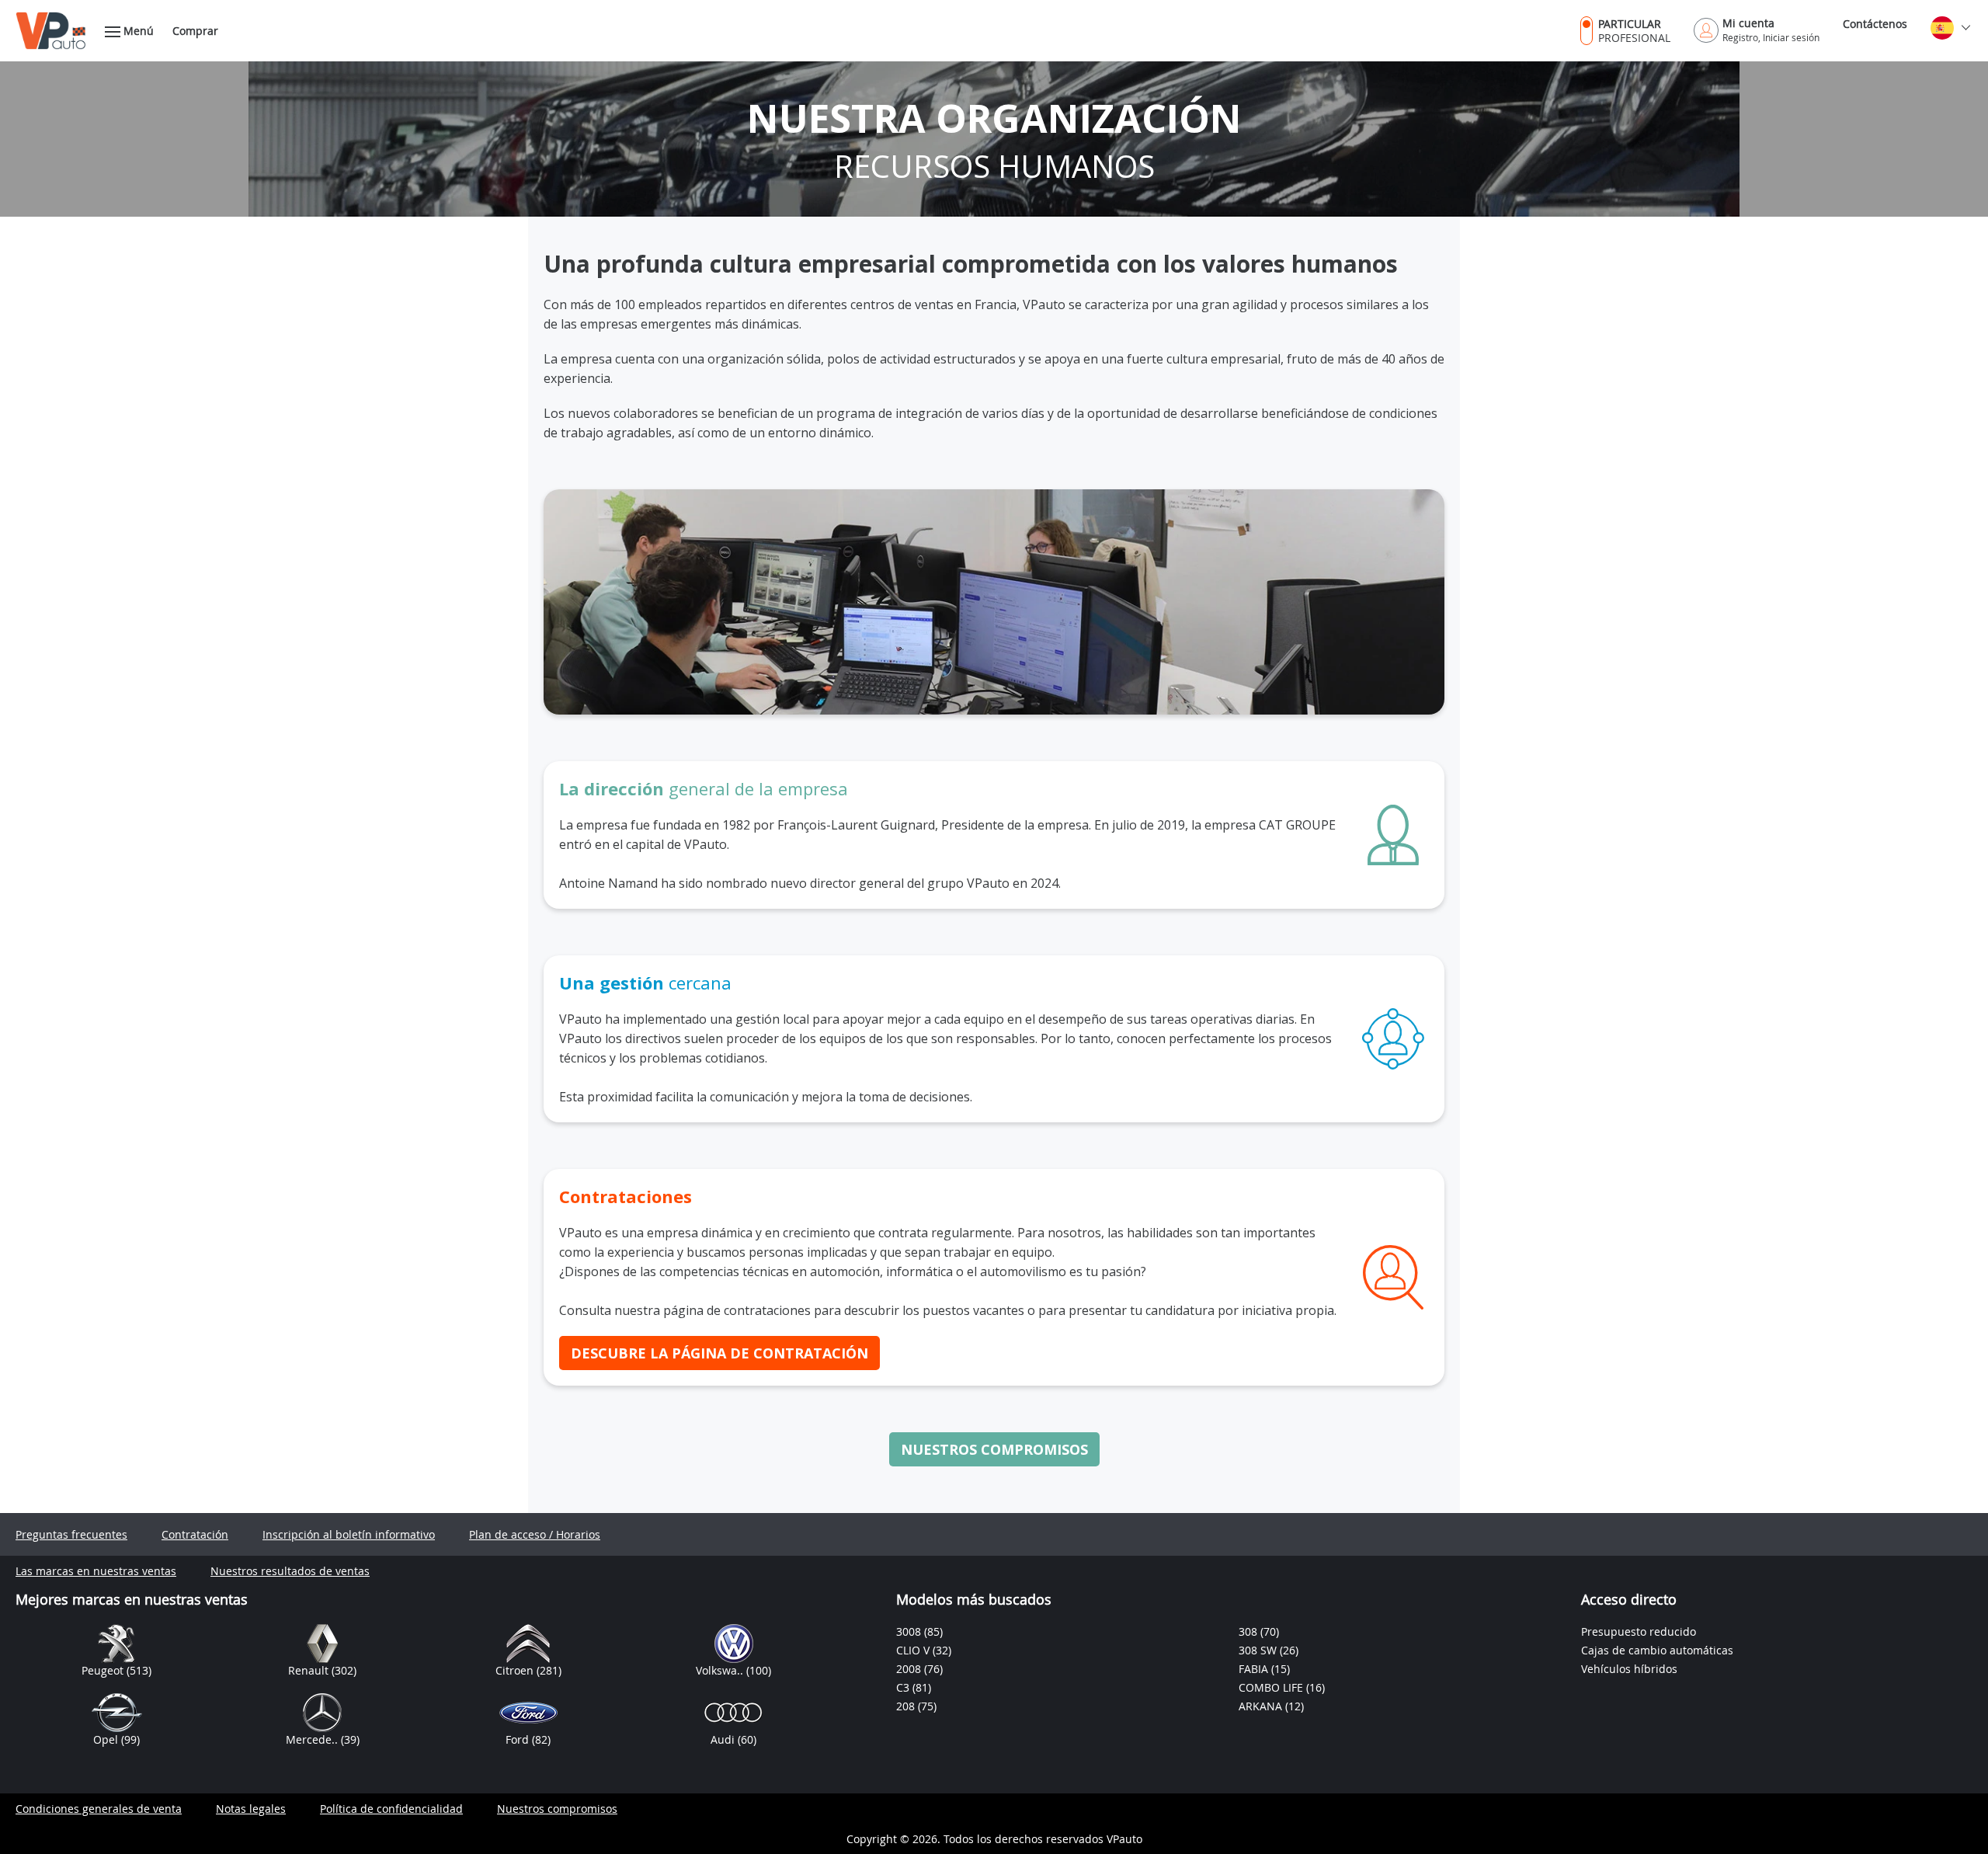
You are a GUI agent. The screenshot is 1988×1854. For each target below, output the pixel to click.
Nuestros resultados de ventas (290, 1571)
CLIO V (914, 1650)
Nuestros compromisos (994, 1449)
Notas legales (251, 1809)
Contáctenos (1875, 24)
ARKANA (1262, 1706)
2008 (910, 1669)
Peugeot (104, 1670)
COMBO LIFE (1272, 1687)
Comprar (195, 31)
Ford (519, 1739)
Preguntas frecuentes (71, 1534)
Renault (310, 1670)
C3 (904, 1687)
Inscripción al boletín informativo (349, 1534)
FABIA (1255, 1669)
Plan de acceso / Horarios (535, 1534)
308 (1249, 1631)
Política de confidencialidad (391, 1809)
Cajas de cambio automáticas (1657, 1650)
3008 (910, 1631)
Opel (107, 1739)
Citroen (516, 1670)
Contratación (195, 1534)
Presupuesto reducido (1639, 1631)
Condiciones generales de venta (99, 1809)
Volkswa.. (721, 1670)
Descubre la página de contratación (719, 1353)
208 (907, 1706)
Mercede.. (313, 1739)
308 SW (1259, 1650)
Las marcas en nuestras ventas (96, 1571)
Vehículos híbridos (1629, 1669)
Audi (724, 1739)
